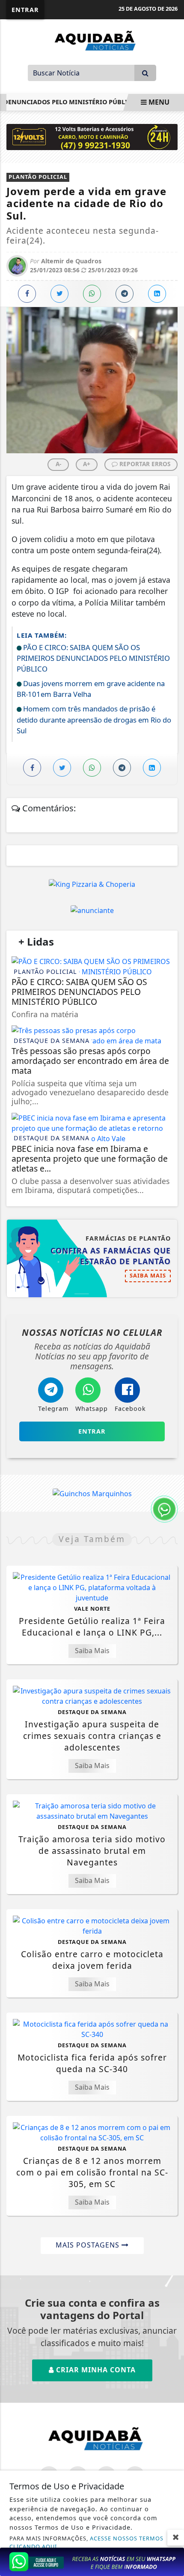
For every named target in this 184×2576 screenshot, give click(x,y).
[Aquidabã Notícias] (92, 40)
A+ (87, 464)
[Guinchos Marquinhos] (92, 1493)
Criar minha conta (95, 2370)
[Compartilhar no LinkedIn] (157, 294)
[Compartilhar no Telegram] (125, 294)
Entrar (25, 10)
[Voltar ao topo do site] (171, 1417)
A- (58, 464)
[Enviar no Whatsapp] (92, 294)
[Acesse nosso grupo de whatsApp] (92, 2561)
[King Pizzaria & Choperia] (92, 884)
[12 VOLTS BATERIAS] (92, 136)
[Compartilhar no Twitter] (59, 294)
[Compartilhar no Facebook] (27, 294)
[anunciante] (92, 910)
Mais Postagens (89, 2245)
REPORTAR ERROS (144, 464)
